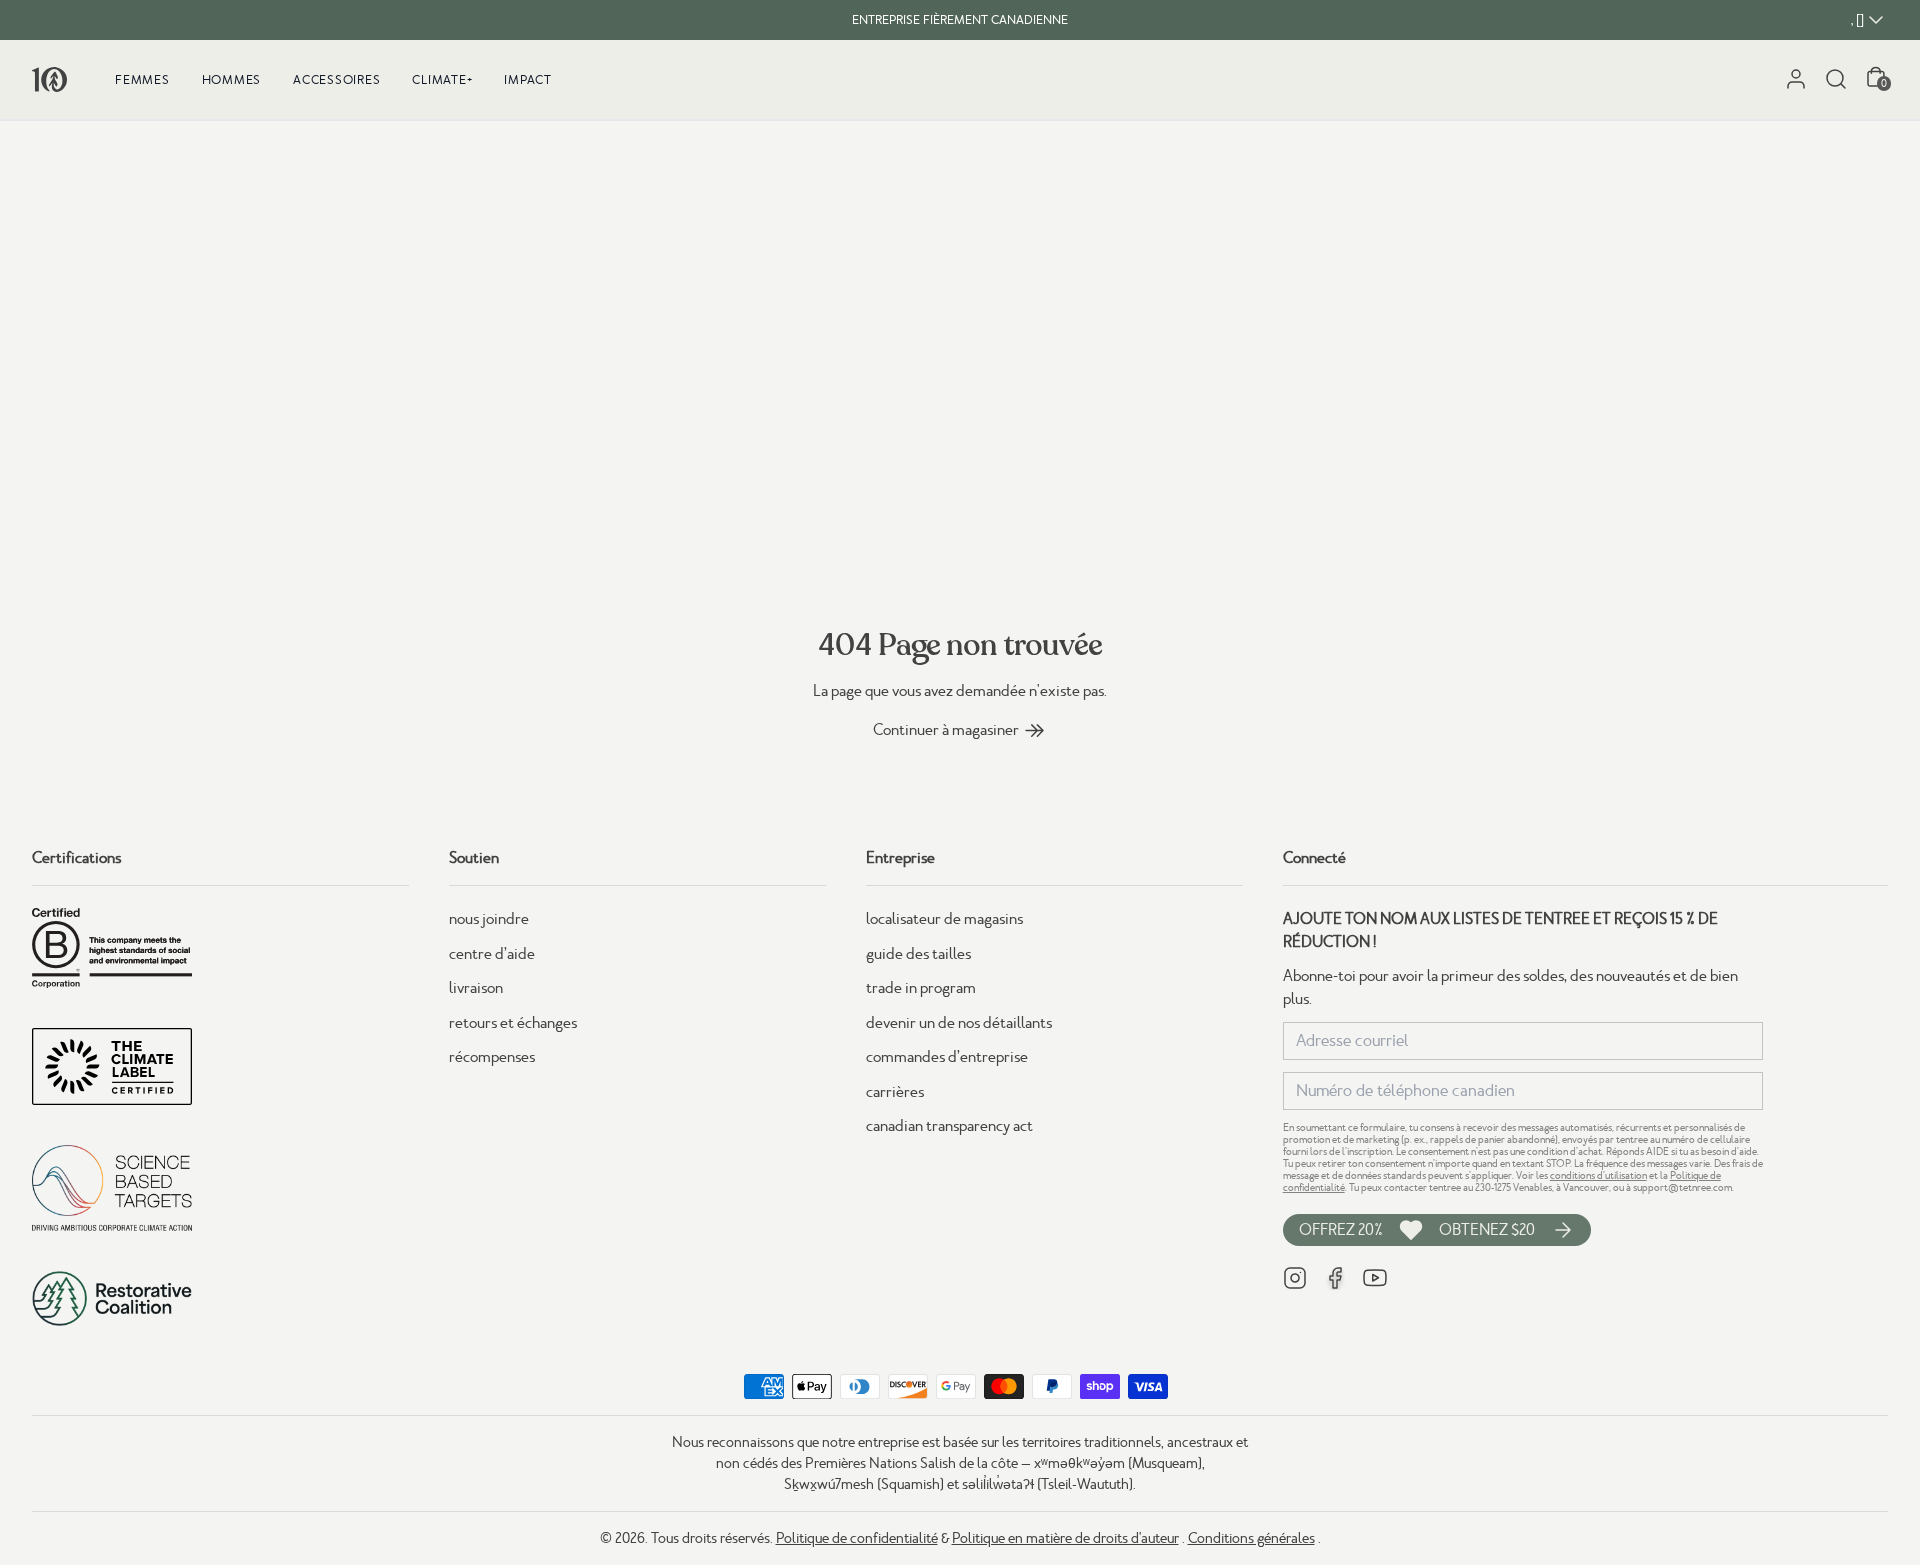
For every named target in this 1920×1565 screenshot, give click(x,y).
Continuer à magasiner (946, 730)
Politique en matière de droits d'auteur (1065, 1538)
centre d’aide (492, 954)
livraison (476, 988)
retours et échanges (513, 1023)
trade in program (921, 988)
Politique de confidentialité (857, 1538)
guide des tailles (918, 954)
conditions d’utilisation (1598, 1175)
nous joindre (489, 919)
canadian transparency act (949, 1126)
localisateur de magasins (944, 919)
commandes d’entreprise (947, 1057)
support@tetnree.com (1682, 1187)
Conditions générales (1251, 1538)
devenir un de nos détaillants (959, 1023)
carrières (895, 1092)
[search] (1836, 79)
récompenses (492, 1057)
